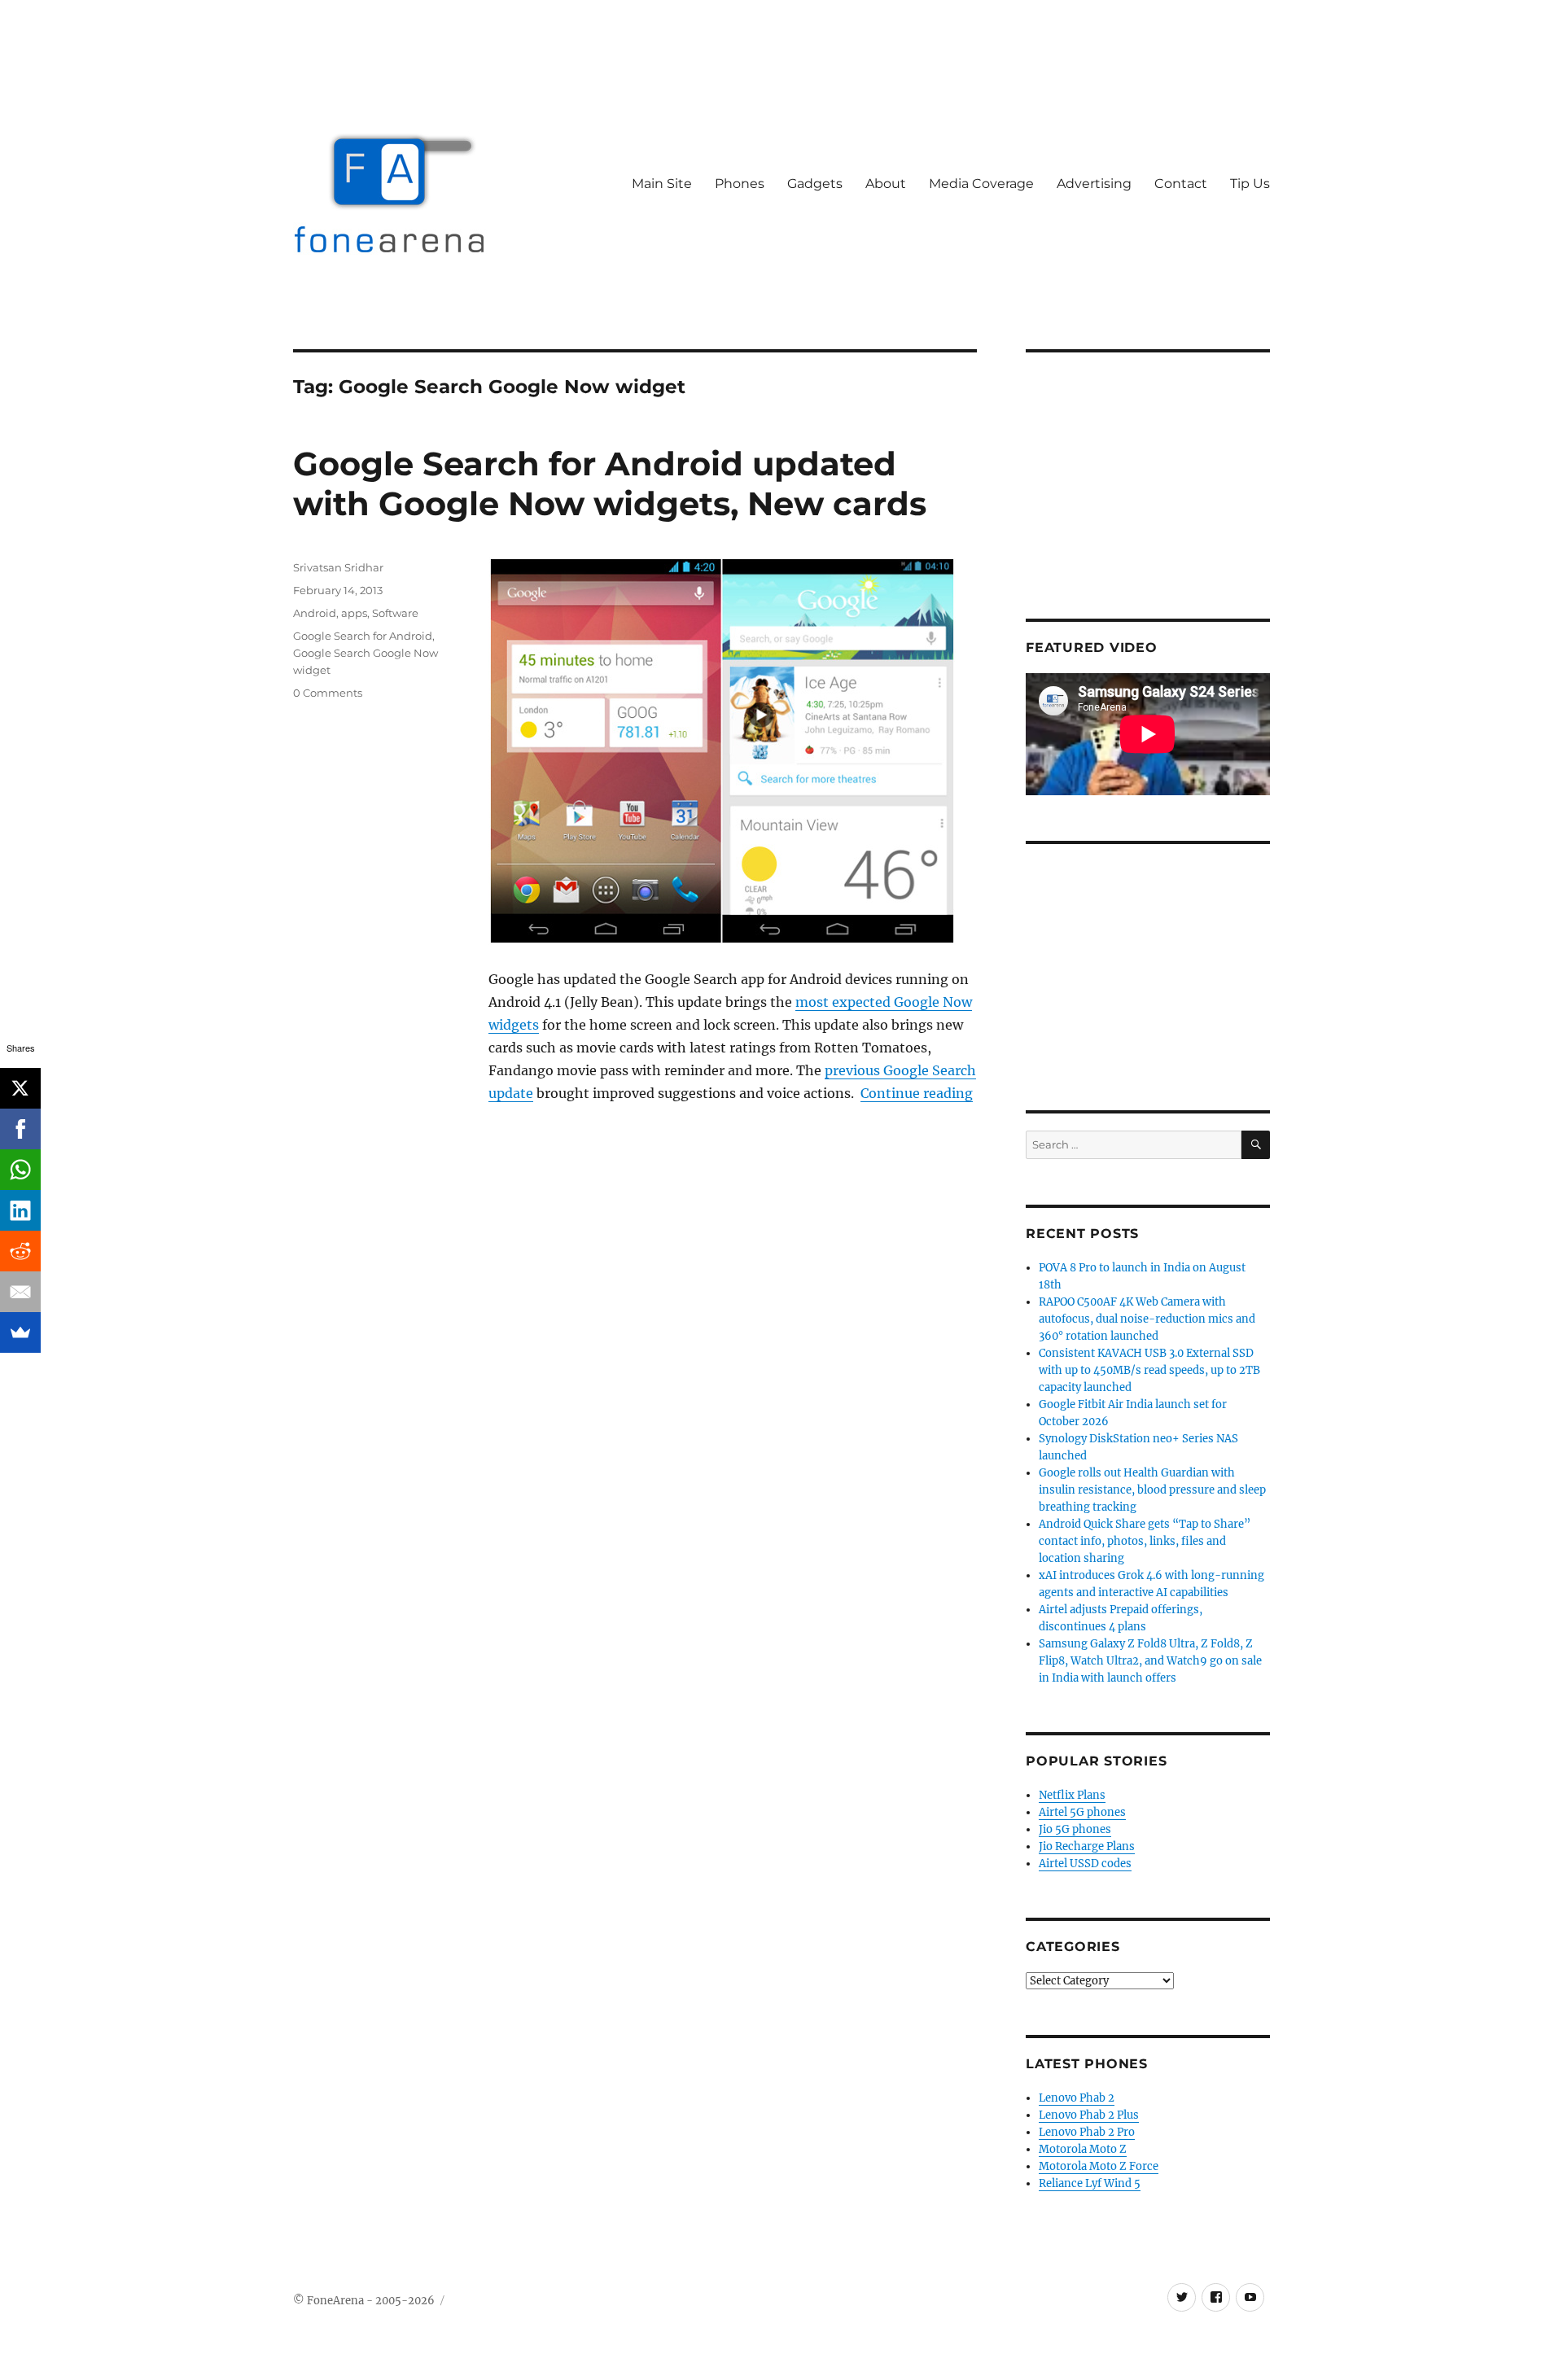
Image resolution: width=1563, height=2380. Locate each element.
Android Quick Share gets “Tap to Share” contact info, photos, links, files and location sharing (1145, 1541)
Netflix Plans (1072, 1795)
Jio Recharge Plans (1087, 1846)
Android (315, 613)
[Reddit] (20, 1251)
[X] (20, 1088)
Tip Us (1250, 184)
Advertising (1094, 184)
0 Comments (328, 693)
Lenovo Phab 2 (1077, 2098)
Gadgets (815, 184)
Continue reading (917, 1093)
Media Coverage (981, 184)
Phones (740, 184)
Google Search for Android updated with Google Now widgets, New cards (610, 483)
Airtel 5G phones (1082, 1812)
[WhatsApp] (20, 1170)
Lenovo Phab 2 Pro (1087, 2132)
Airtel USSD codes (1085, 1864)
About (886, 184)
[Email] (20, 1292)
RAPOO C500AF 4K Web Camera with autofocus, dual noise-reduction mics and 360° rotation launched (1147, 1319)
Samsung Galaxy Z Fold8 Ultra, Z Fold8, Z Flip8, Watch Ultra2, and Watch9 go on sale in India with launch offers (1150, 1661)
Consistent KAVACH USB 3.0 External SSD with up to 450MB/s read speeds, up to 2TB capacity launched (1149, 1370)
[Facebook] (20, 1129)
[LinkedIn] (20, 1210)
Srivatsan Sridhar (338, 567)
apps (354, 613)
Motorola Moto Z (1083, 2149)
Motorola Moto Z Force (1099, 2166)
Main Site (662, 184)
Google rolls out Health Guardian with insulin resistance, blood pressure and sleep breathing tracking (1152, 1490)
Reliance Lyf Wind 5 (1090, 2183)
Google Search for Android (363, 636)
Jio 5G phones (1075, 1829)
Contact (1181, 184)
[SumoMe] (20, 1332)
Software (395, 613)
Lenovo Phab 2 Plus (1089, 2115)
